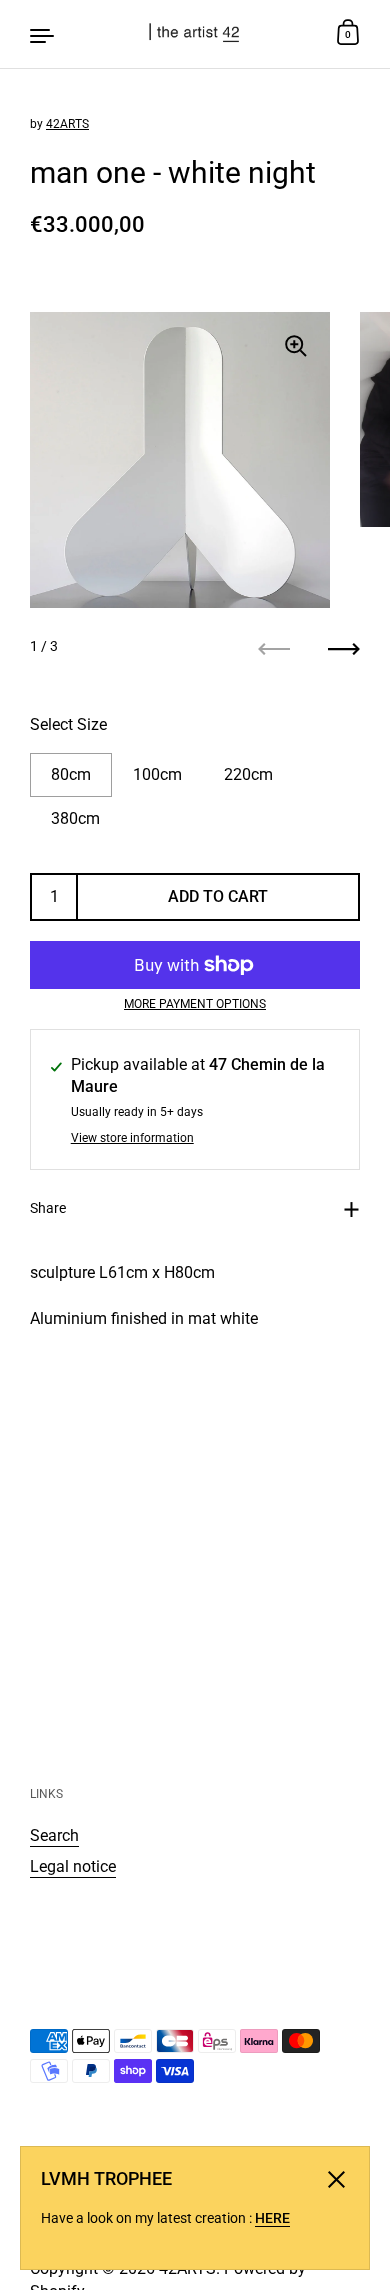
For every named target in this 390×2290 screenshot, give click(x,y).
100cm (157, 774)
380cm (75, 818)
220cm (248, 774)
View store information (132, 1138)
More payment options (195, 1004)
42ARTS (67, 124)
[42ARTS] (195, 34)
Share (48, 1208)
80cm (71, 774)
